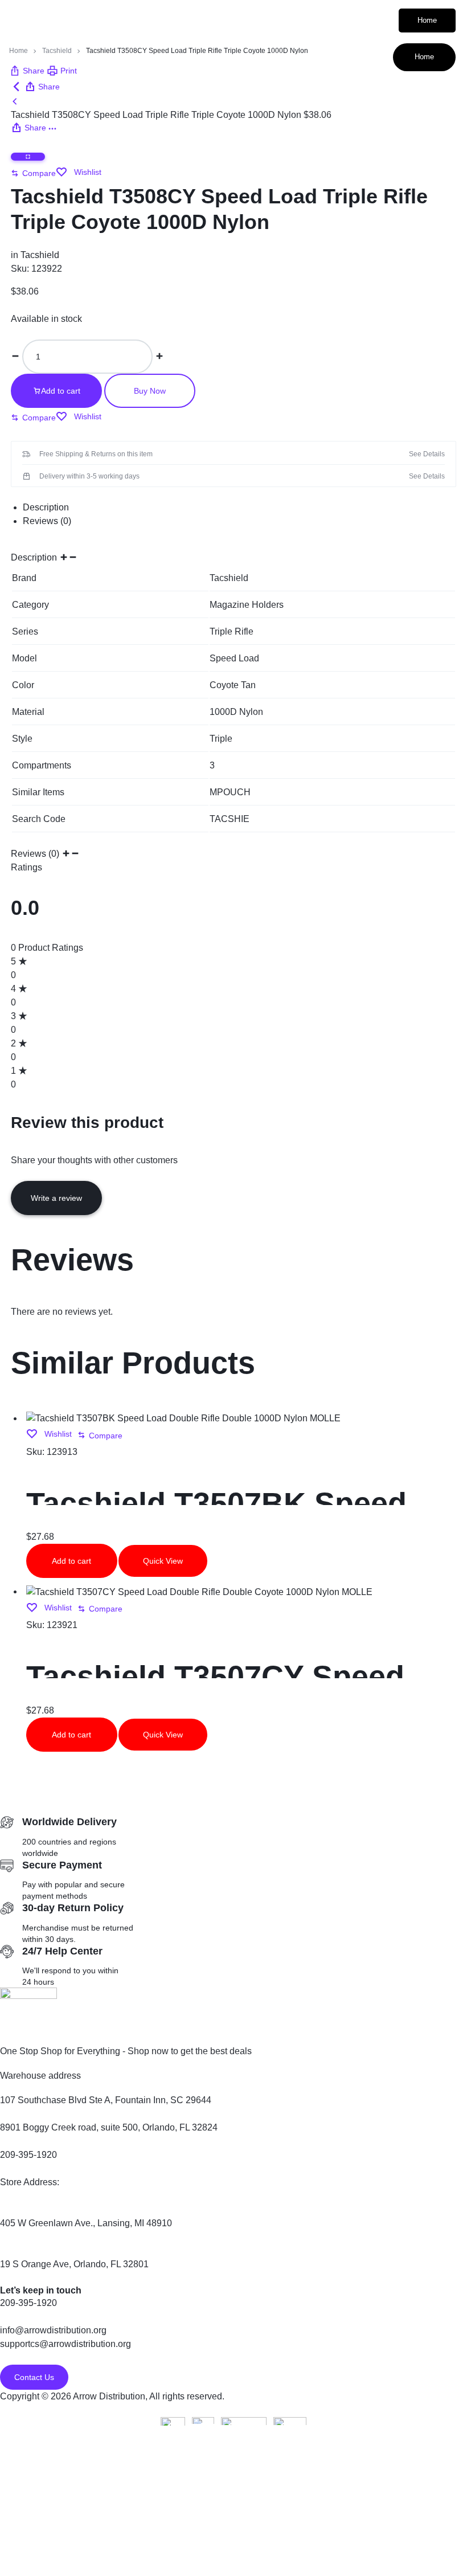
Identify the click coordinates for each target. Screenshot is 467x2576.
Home (427, 20)
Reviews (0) (47, 521)
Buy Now (150, 391)
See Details (427, 454)
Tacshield (57, 51)
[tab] (239, 508)
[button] (33, 173)
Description (46, 507)
